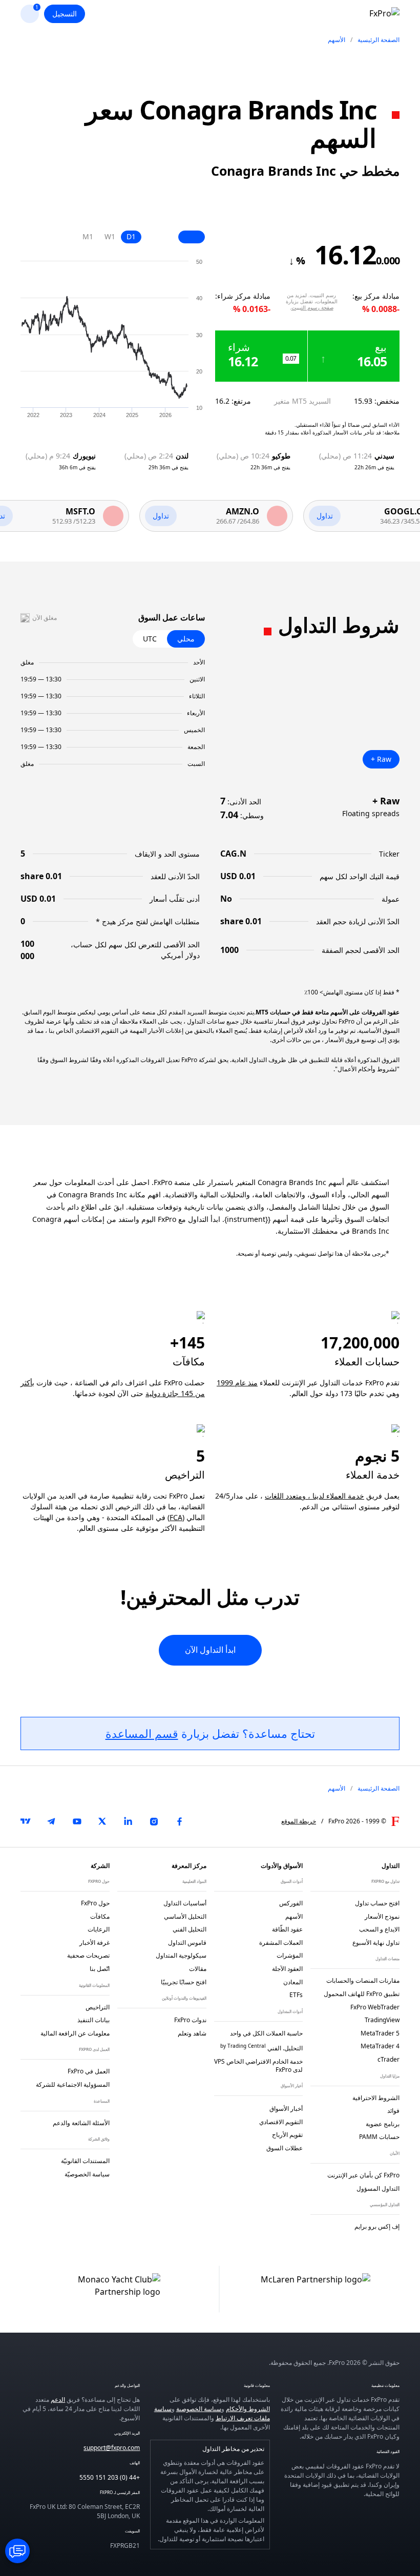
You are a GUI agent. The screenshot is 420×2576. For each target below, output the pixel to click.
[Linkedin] (128, 1821)
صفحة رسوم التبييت (312, 307)
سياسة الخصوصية (199, 2409)
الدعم (58, 2400)
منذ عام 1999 (237, 1383)
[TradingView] (26, 1821)
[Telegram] (51, 1821)
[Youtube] (77, 1821)
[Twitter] (102, 1821)
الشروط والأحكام (248, 2409)
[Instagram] (154, 1821)
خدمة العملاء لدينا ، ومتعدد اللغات (314, 1496)
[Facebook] (179, 1821)
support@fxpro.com (112, 2448)
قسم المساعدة (142, 1733)
